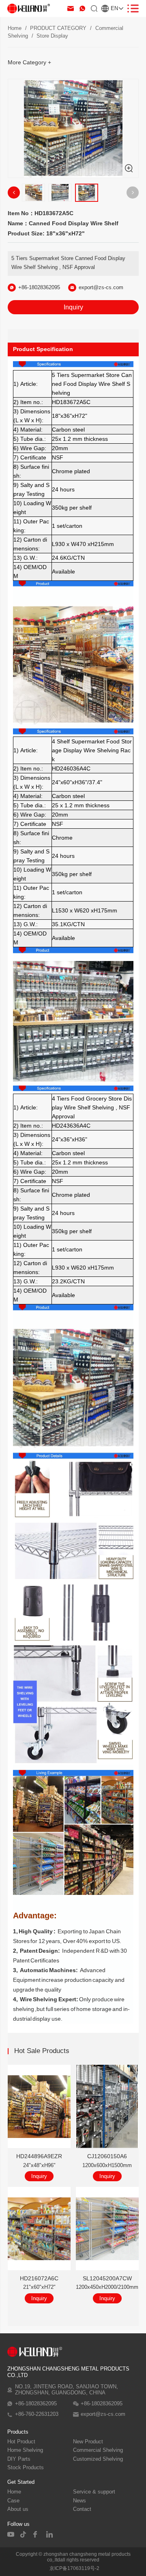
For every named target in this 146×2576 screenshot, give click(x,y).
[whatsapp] (82, 8)
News (79, 2501)
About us (18, 2509)
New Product (88, 2442)
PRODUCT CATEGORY (58, 28)
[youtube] (11, 2534)
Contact (82, 2509)
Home (15, 28)
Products (18, 2432)
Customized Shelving (98, 2459)
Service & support (94, 2492)
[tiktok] (24, 2534)
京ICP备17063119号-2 (74, 2568)
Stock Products (26, 2468)
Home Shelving (25, 2450)
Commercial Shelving (98, 2450)
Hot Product (21, 2442)
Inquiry (73, 307)
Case (13, 2501)
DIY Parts (19, 2459)
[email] (71, 8)
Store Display (52, 36)
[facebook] (37, 2534)
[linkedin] (50, 2534)
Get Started (21, 2482)
